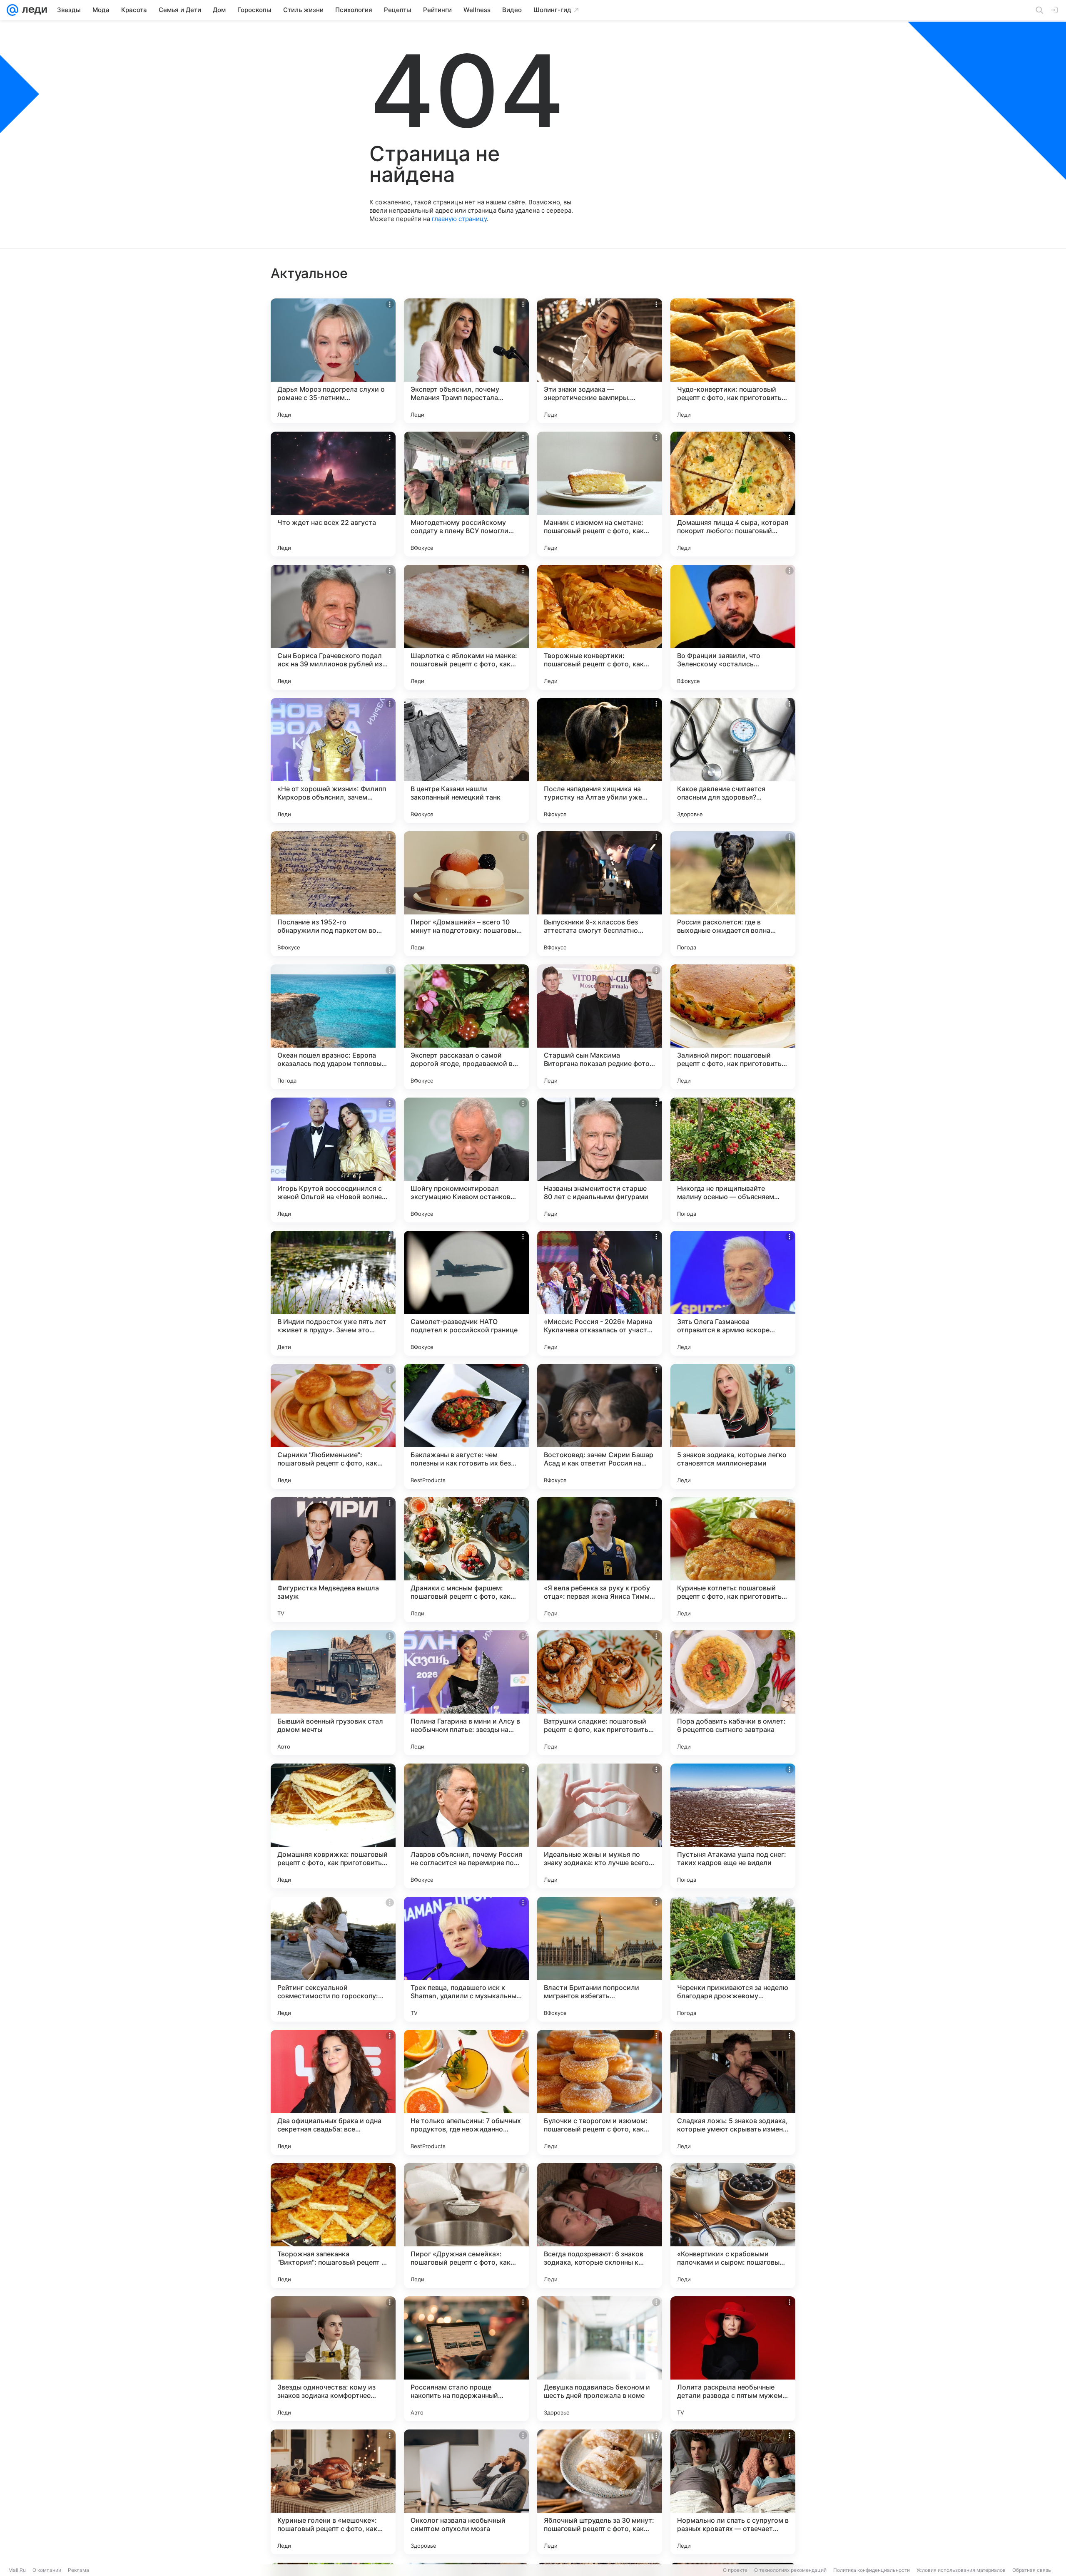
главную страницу (459, 219)
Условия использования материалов (961, 2570)
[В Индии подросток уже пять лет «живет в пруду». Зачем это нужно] (333, 1293)
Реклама (78, 2570)
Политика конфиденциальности (872, 2570)
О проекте (735, 2570)
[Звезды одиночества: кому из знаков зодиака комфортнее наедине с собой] (333, 2359)
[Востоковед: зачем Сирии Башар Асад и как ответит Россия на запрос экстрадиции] (600, 1426)
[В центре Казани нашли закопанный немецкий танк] (466, 760)
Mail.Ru (17, 2570)
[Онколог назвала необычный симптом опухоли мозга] (466, 2492)
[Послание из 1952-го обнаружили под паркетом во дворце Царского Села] (333, 894)
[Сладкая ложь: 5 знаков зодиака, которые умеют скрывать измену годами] (733, 2092)
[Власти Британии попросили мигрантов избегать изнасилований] (600, 1959)
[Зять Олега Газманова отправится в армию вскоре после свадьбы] (733, 1293)
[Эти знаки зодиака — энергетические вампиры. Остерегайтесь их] (600, 361)
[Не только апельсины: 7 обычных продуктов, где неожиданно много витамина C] (466, 2092)
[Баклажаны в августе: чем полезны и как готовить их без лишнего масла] (466, 1426)
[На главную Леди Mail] (33, 10)
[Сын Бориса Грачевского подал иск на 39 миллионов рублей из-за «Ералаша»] (333, 627)
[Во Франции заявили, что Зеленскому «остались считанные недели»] (733, 627)
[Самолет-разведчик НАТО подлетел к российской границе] (466, 1293)
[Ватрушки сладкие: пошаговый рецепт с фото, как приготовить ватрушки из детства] (600, 1693)
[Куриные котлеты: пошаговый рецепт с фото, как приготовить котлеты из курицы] (733, 1560)
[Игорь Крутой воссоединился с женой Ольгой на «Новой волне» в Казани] (333, 1160)
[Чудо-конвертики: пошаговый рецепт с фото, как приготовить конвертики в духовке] (733, 361)
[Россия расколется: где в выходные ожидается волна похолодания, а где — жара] (733, 894)
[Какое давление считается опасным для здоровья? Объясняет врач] (733, 760)
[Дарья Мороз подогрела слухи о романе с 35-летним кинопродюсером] (333, 361)
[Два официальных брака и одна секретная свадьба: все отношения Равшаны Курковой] (333, 2092)
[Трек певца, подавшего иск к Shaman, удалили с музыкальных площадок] (466, 1959)
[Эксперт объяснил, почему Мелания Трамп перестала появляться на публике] (466, 361)
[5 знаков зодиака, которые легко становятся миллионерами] (733, 1426)
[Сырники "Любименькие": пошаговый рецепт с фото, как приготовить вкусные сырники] (333, 1426)
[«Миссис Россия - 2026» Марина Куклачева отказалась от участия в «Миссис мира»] (600, 1293)
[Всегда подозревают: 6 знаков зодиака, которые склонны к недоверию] (600, 2226)
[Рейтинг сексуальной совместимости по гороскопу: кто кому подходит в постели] (333, 1959)
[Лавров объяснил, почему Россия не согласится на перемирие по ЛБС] (466, 1826)
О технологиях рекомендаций (790, 2570)
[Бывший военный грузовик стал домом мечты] (333, 1693)
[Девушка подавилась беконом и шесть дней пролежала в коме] (600, 2359)
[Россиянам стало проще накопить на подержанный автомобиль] (466, 2359)
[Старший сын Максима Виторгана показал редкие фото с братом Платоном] (600, 1027)
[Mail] (12, 10)
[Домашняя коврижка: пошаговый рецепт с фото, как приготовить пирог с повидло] (333, 1826)
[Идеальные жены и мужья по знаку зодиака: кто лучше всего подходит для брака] (600, 1826)
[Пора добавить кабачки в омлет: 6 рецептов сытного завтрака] (733, 1693)
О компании (47, 2570)
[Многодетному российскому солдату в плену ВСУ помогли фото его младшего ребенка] (466, 494)
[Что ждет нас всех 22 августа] (333, 494)
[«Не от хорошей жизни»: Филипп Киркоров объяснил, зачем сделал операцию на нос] (333, 760)
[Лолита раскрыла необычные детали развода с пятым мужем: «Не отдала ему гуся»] (733, 2359)
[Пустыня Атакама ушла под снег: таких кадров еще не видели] (733, 1826)
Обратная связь (1032, 2570)
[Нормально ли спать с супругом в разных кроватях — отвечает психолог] (733, 2492)
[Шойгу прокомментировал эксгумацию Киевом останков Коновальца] (466, 1160)
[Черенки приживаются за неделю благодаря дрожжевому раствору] (733, 1959)
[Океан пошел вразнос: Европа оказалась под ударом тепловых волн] (333, 1027)
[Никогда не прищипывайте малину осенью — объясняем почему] (733, 1160)
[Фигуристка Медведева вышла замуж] (333, 1560)
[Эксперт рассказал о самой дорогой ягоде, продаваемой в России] (466, 1027)
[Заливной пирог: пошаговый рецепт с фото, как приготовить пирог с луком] (733, 1027)
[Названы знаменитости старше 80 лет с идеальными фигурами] (600, 1160)
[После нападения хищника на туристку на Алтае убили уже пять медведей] (600, 760)
